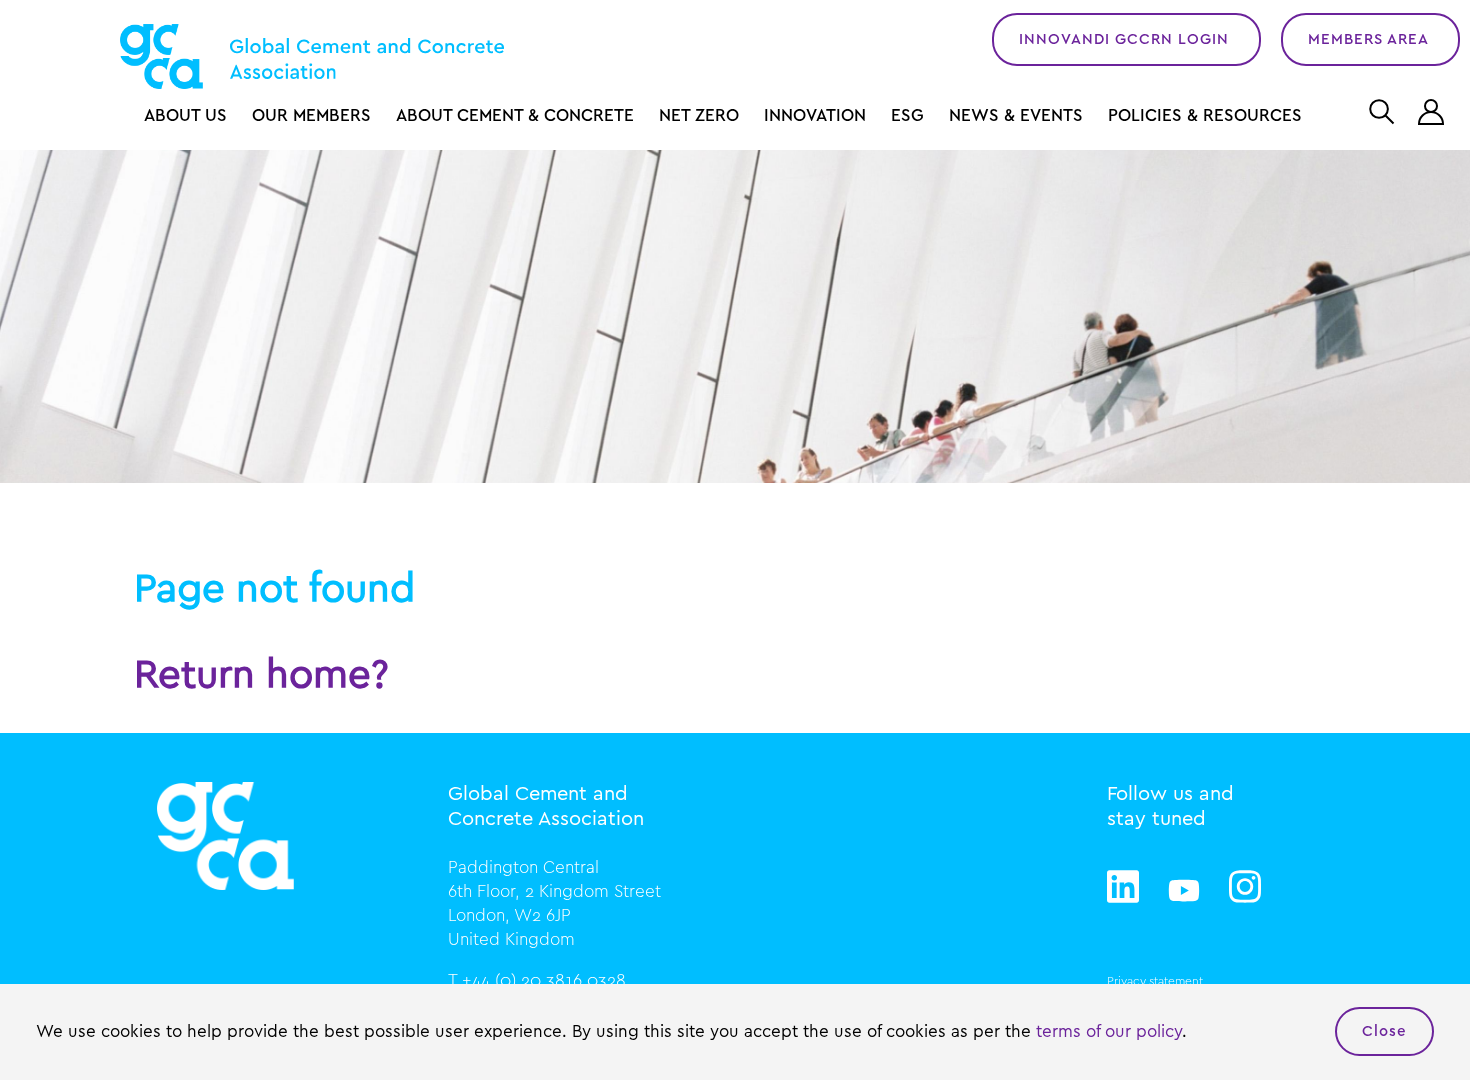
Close (1384, 1031)
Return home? (261, 675)
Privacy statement (1155, 981)
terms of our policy (1109, 1031)
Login (1434, 112)
